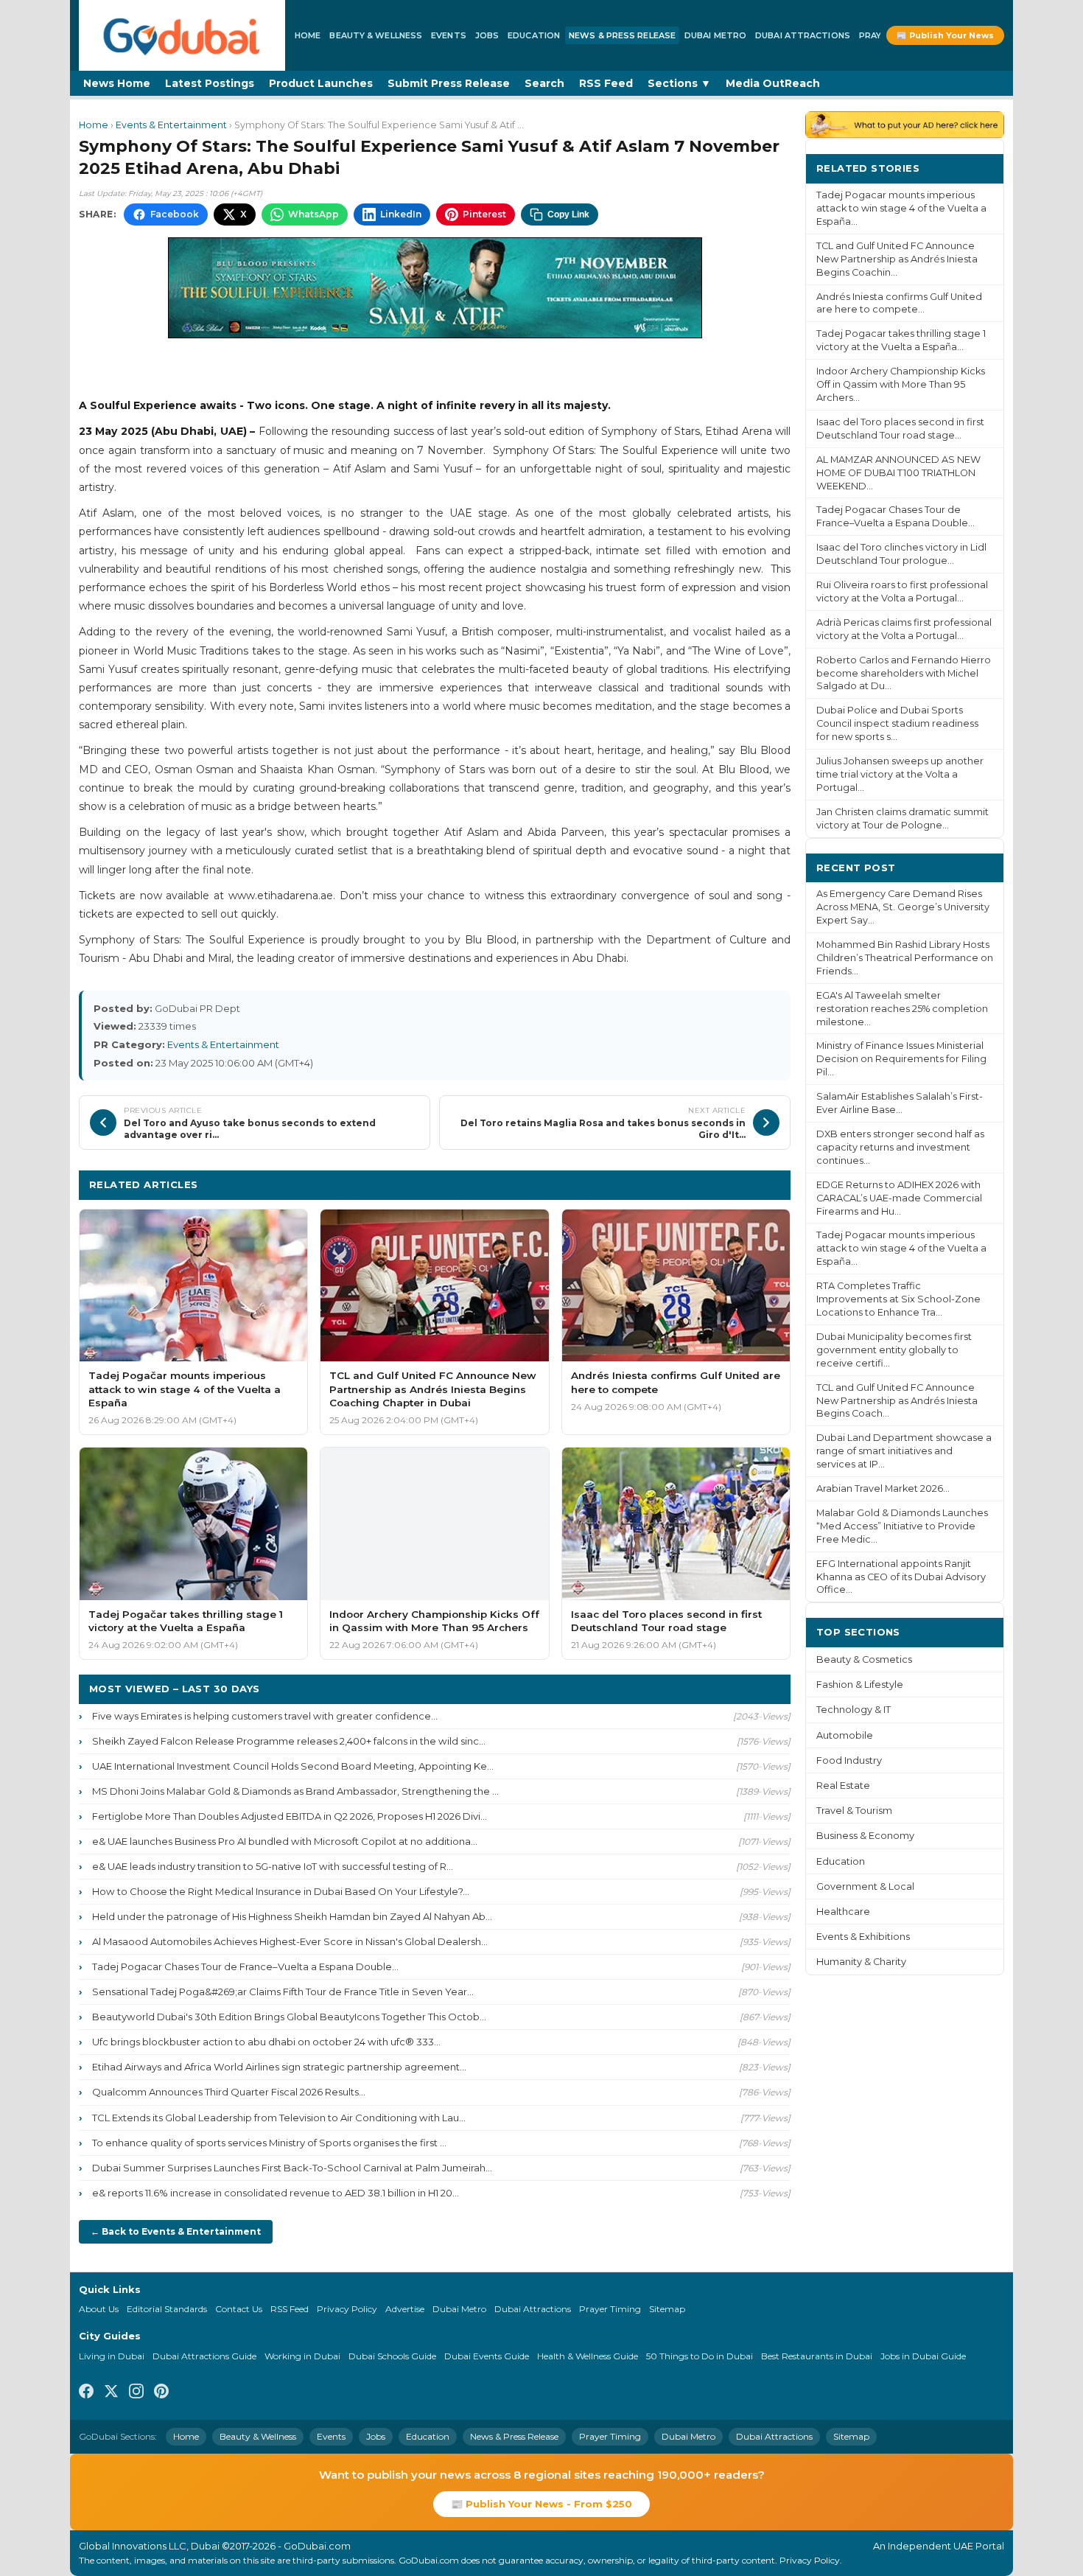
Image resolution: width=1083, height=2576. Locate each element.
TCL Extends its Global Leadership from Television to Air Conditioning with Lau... (279, 2118)
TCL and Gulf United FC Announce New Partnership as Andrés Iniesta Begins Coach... (897, 1401)
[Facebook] (86, 2393)
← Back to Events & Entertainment (176, 2231)
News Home (117, 83)
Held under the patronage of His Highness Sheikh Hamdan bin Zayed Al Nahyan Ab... (292, 1916)
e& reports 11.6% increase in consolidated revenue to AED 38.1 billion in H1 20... (276, 2193)
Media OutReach (773, 83)
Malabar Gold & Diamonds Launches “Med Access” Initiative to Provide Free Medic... (902, 1526)
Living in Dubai (112, 2356)
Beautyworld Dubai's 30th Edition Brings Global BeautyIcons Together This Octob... (289, 2017)
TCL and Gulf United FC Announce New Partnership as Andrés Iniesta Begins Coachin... (897, 259)
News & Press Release (622, 35)
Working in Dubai (302, 2356)
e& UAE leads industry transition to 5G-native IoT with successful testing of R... (273, 1866)
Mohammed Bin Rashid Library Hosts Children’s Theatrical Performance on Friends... (905, 958)
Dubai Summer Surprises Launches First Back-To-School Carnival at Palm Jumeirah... (292, 2168)
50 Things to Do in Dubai (700, 2356)
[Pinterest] (161, 2393)
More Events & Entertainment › (697, 1184)
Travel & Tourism (854, 1811)
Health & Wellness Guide (588, 2356)
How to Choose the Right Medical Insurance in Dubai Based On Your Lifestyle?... (281, 1891)
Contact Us (239, 2309)
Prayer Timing (610, 2309)
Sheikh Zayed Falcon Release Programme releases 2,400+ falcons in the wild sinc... (289, 1741)
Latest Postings (210, 83)
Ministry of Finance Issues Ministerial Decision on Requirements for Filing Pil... (901, 1059)
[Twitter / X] (111, 2393)
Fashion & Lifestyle (860, 1685)
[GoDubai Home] (182, 35)
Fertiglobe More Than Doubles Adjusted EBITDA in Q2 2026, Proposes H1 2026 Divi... (290, 1816)
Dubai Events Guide (487, 2356)
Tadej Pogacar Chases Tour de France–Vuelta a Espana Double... (245, 1966)
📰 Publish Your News (945, 35)
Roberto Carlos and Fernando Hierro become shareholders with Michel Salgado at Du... (904, 673)
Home (308, 35)
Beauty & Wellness (376, 35)
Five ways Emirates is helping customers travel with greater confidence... (265, 1716)
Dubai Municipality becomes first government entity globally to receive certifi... (894, 1350)
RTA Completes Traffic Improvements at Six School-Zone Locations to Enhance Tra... (898, 1299)
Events (449, 35)
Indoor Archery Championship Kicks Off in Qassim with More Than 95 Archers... (901, 384)
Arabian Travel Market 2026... (883, 1488)
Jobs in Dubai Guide (923, 2356)
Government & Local (865, 1886)
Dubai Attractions (803, 35)
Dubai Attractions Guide (204, 2356)
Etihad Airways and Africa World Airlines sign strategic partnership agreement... (279, 2067)
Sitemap (667, 2309)
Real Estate (843, 1786)
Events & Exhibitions (863, 1937)
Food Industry (849, 1760)
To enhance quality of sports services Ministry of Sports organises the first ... (269, 2143)
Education (534, 35)
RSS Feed (606, 83)
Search (544, 83)
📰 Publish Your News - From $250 (541, 2504)
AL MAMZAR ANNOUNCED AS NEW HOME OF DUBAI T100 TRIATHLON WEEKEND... (898, 473)
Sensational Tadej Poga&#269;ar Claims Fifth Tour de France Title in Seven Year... (283, 1992)
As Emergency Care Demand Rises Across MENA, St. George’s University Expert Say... (903, 907)
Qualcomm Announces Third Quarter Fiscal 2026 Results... (229, 2092)
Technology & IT (854, 1710)
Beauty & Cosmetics (864, 1659)
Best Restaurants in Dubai (817, 2356)
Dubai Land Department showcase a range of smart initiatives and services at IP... (904, 1451)
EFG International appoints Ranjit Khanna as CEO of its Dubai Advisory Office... (901, 1577)
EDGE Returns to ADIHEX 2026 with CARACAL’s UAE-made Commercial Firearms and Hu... (899, 1198)
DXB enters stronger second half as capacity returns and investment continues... (900, 1147)
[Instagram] (136, 2393)
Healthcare (843, 1912)
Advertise (405, 2309)
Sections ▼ (679, 83)
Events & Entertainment (171, 125)
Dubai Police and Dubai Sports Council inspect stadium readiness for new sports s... (897, 723)
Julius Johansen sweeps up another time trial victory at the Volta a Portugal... (900, 774)
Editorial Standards (167, 2309)
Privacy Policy (347, 2309)
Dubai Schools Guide (392, 2356)
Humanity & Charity (861, 1962)
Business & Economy (865, 1836)
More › (975, 168)
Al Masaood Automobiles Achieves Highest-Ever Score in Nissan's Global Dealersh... (290, 1941)
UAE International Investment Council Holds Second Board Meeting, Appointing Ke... (293, 1766)
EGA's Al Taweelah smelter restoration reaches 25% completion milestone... (902, 1009)
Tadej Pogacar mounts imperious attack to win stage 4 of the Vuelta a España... (901, 208)
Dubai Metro (715, 35)
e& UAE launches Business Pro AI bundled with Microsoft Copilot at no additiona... (285, 1841)
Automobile (845, 1735)
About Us (99, 2309)
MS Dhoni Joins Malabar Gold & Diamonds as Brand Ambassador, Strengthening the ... (295, 1791)
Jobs (487, 35)
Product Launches (321, 83)
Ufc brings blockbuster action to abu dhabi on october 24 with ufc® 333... (266, 2042)
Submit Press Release (449, 83)
